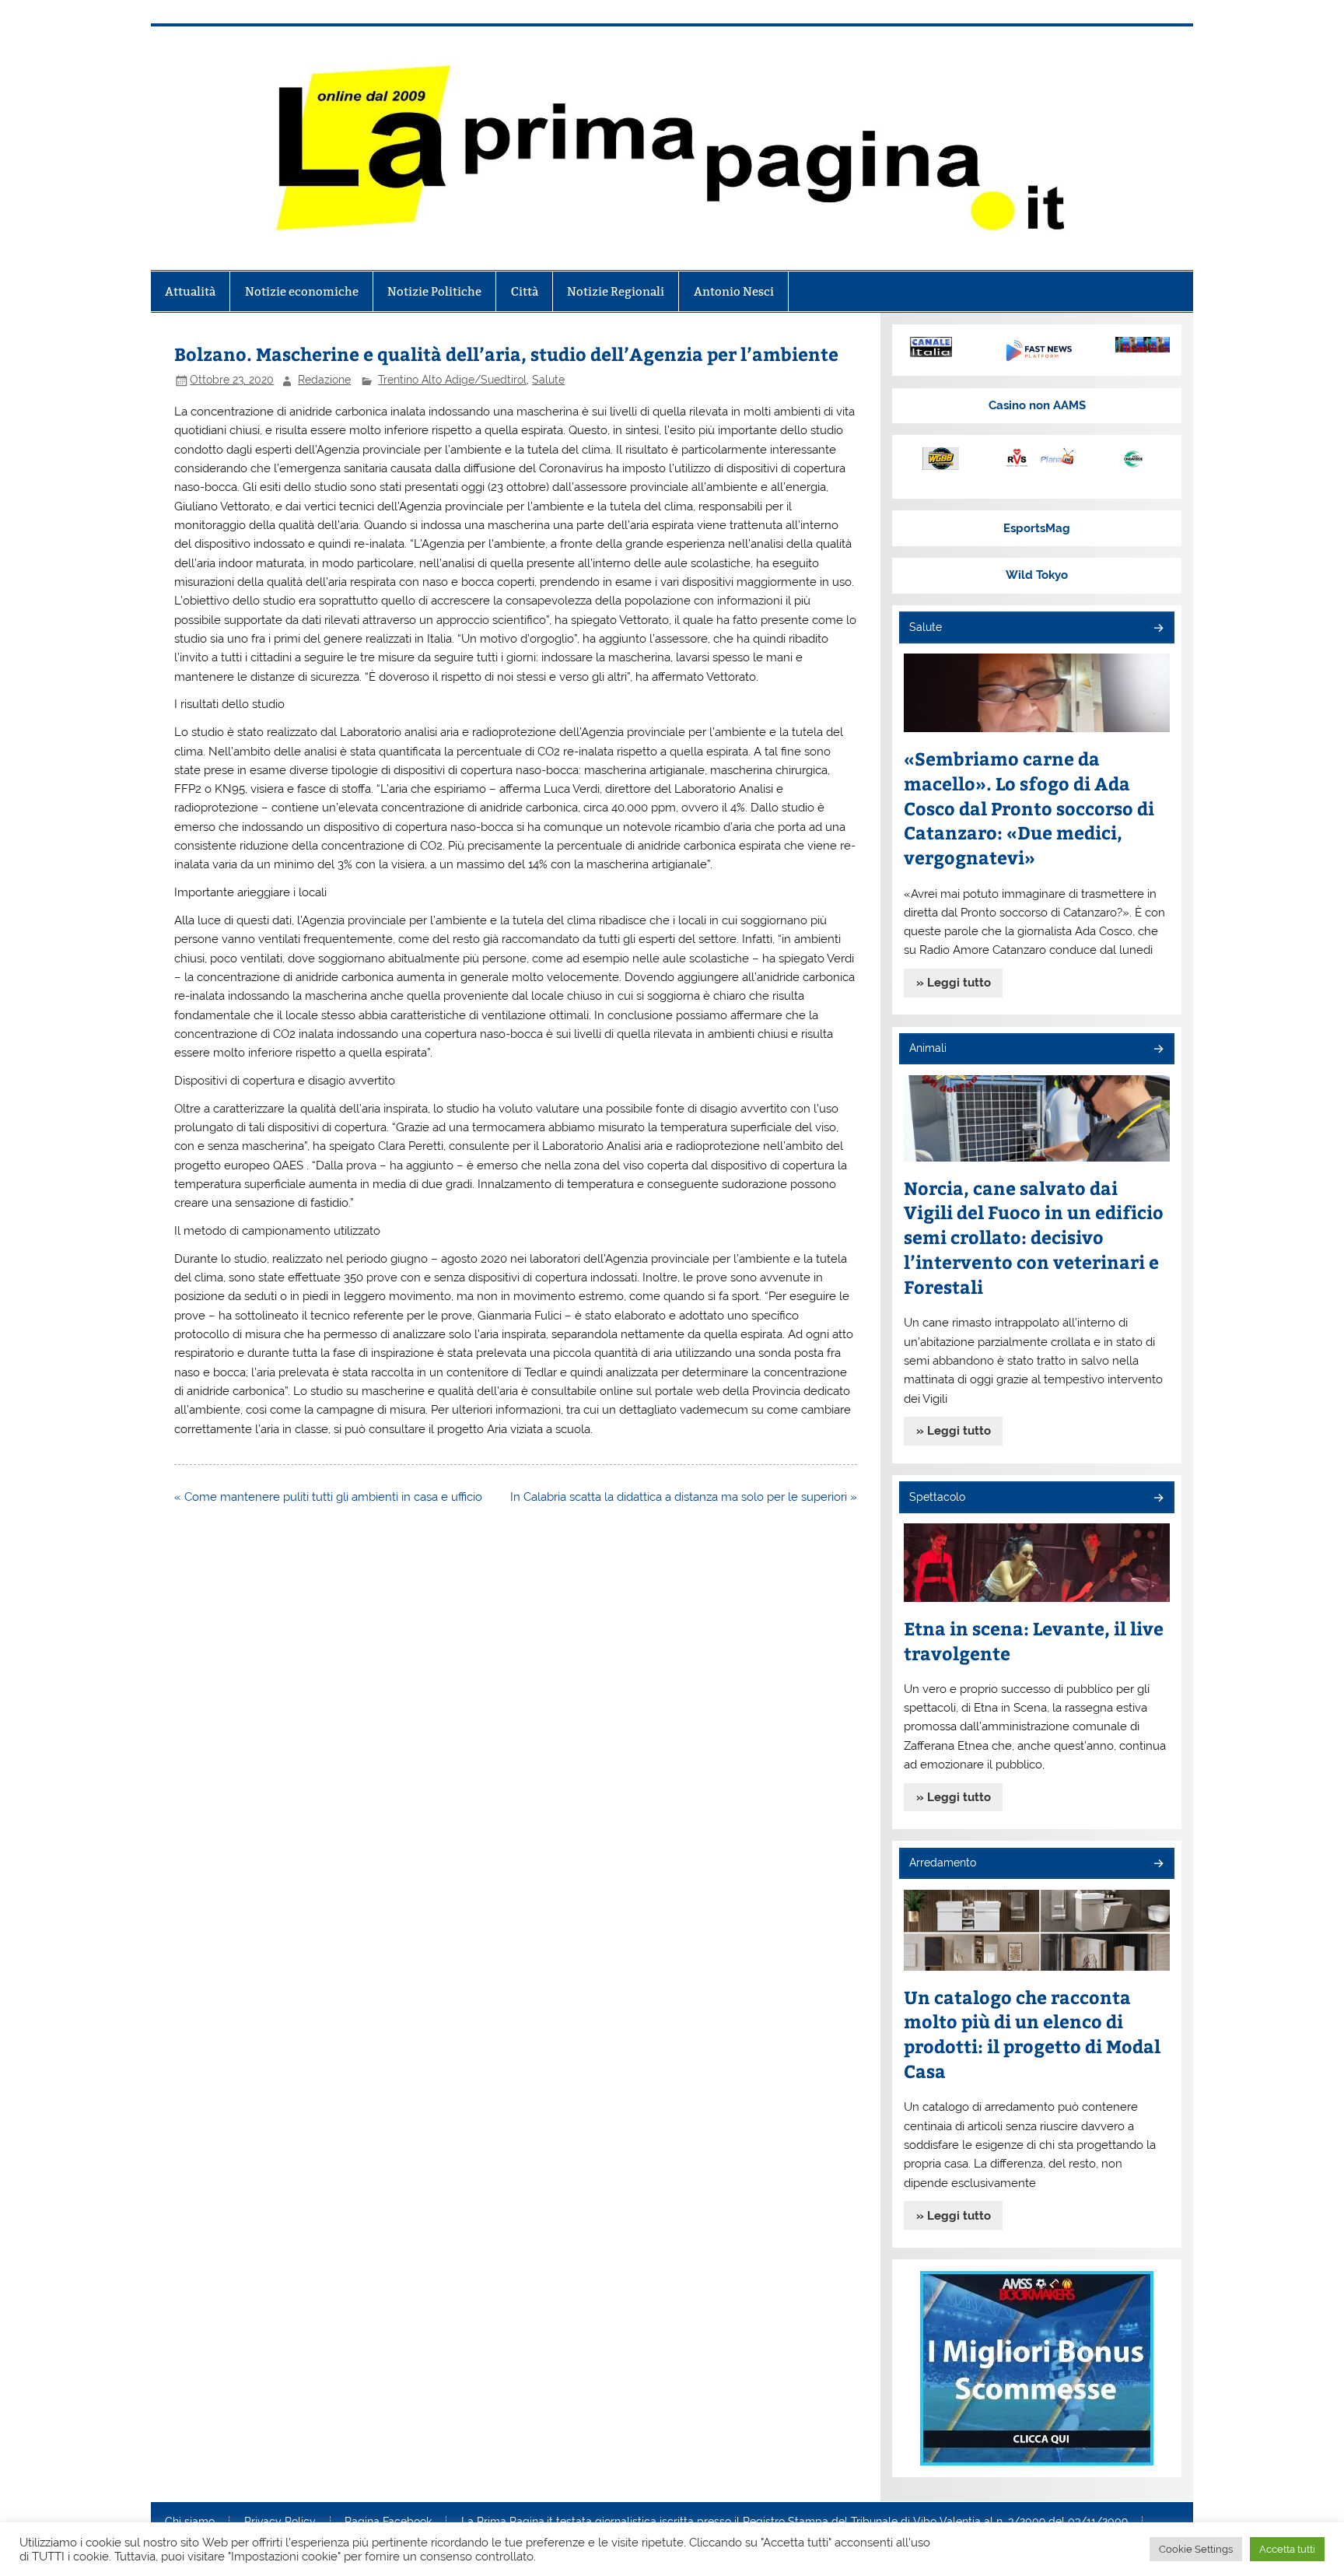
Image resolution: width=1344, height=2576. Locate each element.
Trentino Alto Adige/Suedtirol (452, 380)
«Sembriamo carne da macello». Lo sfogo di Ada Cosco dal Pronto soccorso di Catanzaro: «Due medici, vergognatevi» (1029, 808)
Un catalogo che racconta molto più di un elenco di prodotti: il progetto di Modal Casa (1032, 2034)
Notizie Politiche (434, 291)
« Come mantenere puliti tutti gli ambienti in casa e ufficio (328, 1497)
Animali (928, 1048)
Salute (548, 380)
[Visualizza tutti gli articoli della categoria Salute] (1158, 629)
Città (525, 291)
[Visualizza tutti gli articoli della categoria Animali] (1158, 1050)
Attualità (190, 291)
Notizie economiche (302, 291)
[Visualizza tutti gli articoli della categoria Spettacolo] (1158, 1499)
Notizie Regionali (616, 291)
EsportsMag (1037, 528)
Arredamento (943, 1863)
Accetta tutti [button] (1287, 2549)
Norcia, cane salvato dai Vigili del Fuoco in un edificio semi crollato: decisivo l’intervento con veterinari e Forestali (1034, 1237)
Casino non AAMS (1037, 405)
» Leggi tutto (954, 983)
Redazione (324, 380)
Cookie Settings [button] (1196, 2549)
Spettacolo (937, 1497)
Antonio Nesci (734, 291)
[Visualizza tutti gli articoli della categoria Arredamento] (1158, 1865)
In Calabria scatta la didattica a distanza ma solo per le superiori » (684, 1497)
